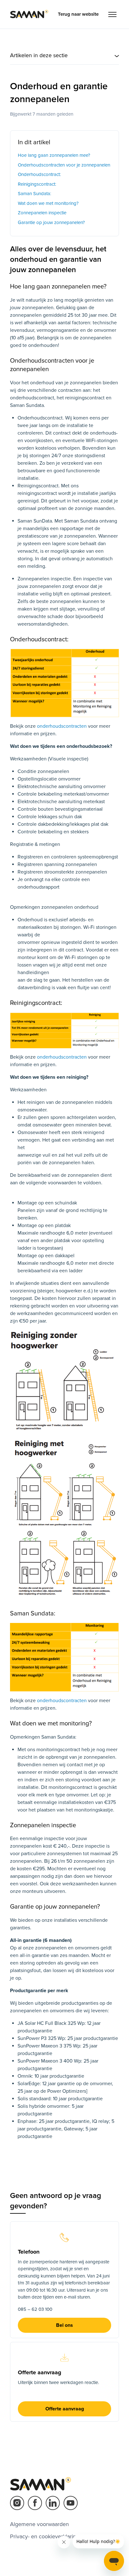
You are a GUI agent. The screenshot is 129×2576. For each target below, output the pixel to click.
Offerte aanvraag (65, 2409)
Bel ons (64, 2325)
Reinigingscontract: (37, 184)
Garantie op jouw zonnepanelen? (51, 222)
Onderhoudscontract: (39, 174)
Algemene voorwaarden (39, 2524)
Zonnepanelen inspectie (42, 213)
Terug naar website (78, 14)
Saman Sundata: (34, 194)
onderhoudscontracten (62, 726)
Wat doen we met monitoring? (48, 203)
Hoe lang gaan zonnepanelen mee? (54, 155)
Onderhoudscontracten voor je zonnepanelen (64, 165)
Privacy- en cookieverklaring (45, 2536)
